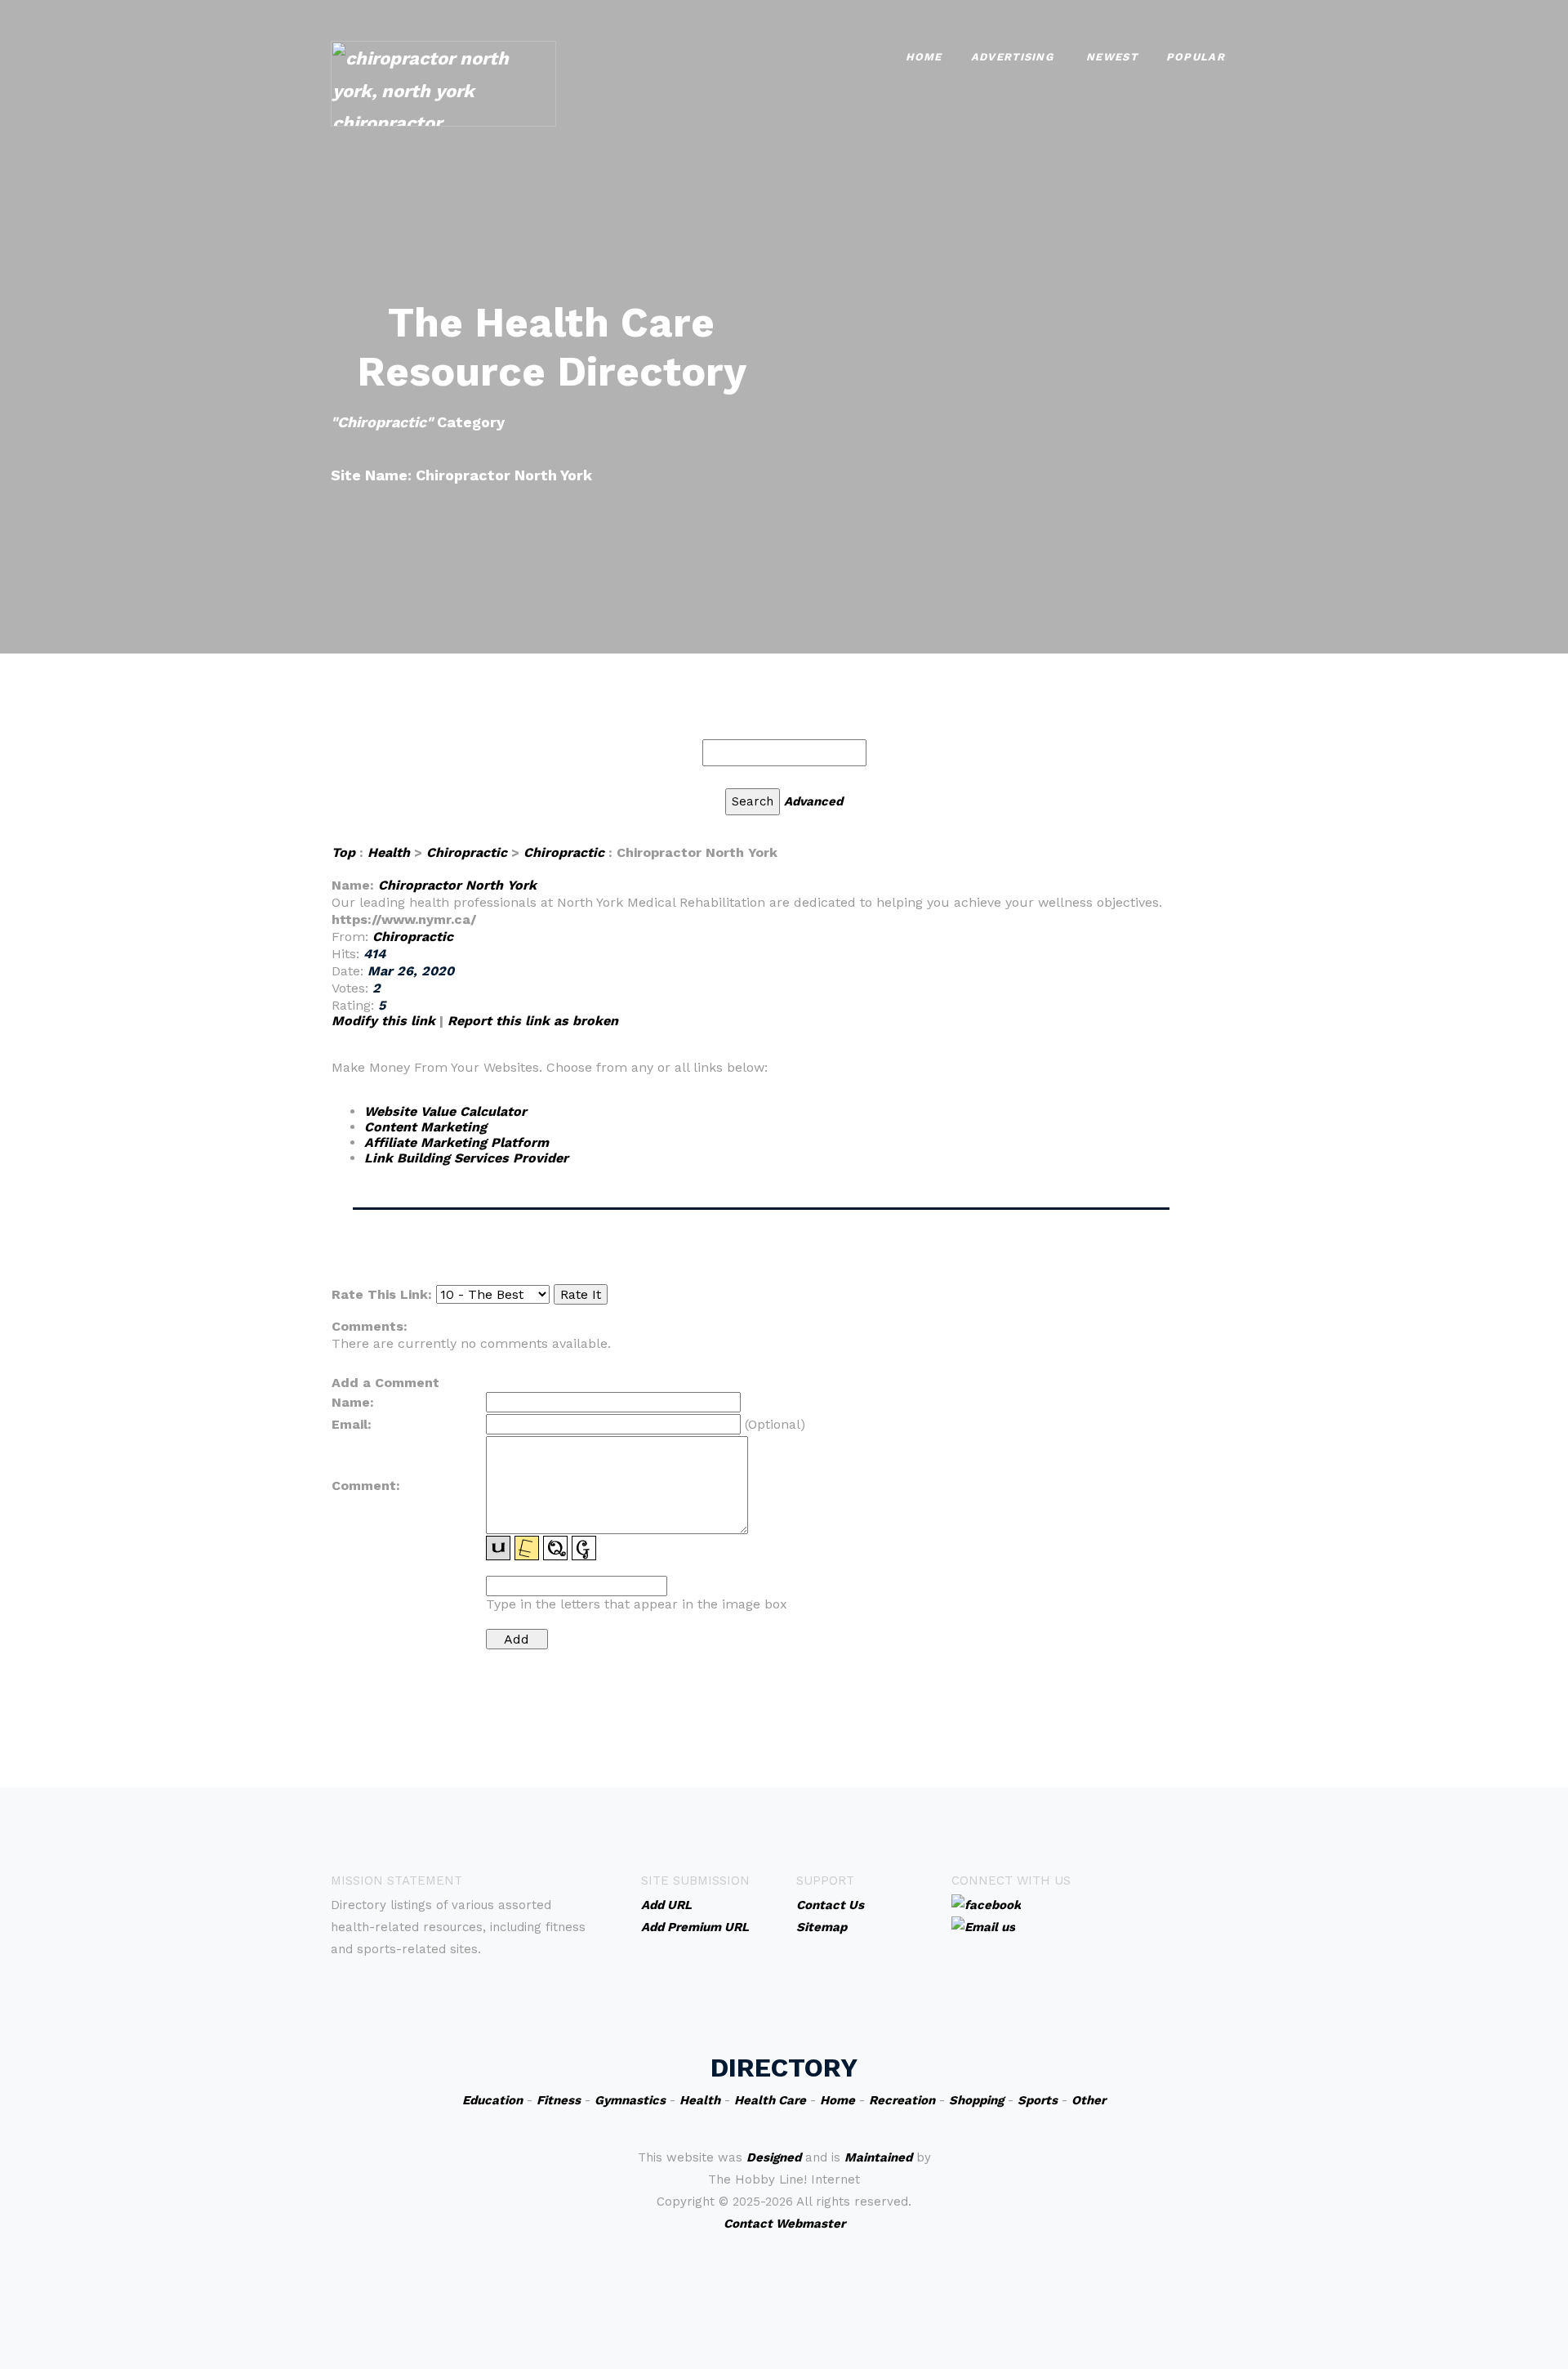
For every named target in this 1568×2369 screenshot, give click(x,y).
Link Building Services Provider (466, 1158)
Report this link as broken (533, 1021)
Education (492, 2100)
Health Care (770, 2100)
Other (1089, 2100)
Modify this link (383, 1021)
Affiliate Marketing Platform (457, 1142)
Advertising (1012, 57)
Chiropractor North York (457, 885)
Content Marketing (425, 1127)
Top (343, 852)
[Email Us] (983, 1926)
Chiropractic (467, 852)
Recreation (902, 2100)
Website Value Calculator (445, 1111)
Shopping (976, 2100)
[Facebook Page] (986, 1904)
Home (924, 57)
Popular (1196, 57)
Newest (1112, 57)
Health (389, 852)
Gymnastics (630, 2100)
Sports (1038, 2100)
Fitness (559, 2100)
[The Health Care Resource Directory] (443, 82)
